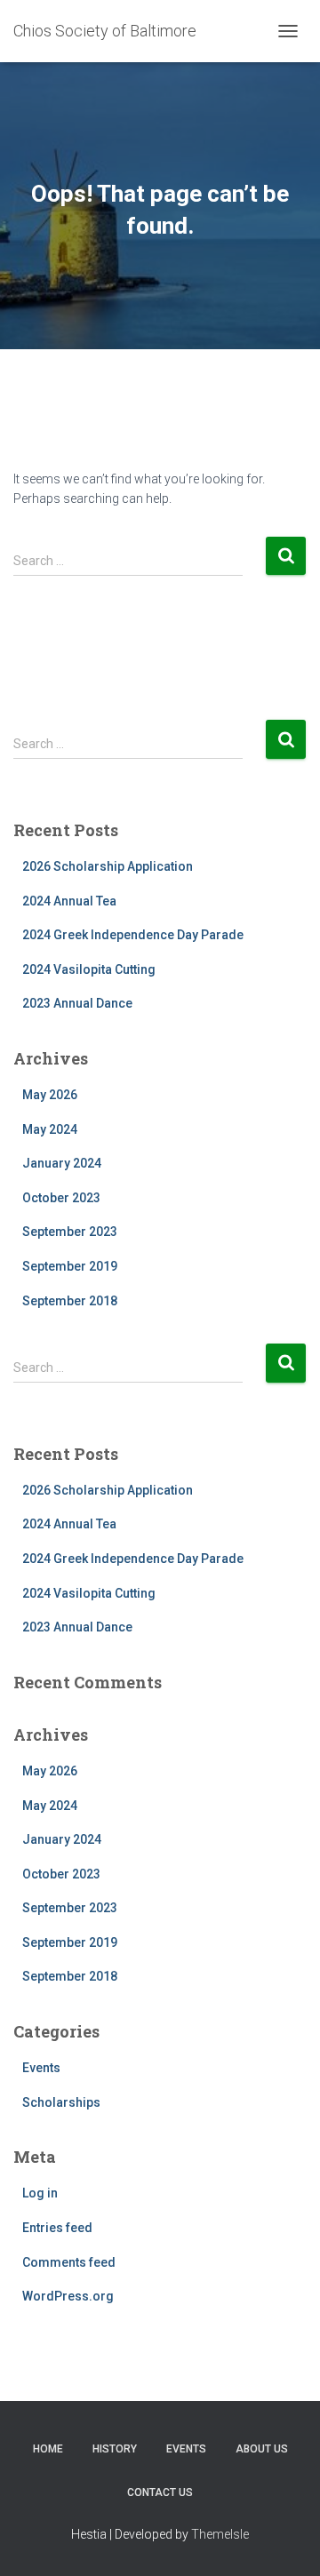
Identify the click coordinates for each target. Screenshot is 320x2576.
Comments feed (69, 2262)
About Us (262, 2449)
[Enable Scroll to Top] (285, 2540)
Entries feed (57, 2228)
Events (41, 2068)
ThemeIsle (220, 2534)
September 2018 (70, 1301)
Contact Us (160, 2492)
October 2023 (61, 1198)
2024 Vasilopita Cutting (89, 969)
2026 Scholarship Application (108, 866)
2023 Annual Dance (77, 1003)
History (115, 2449)
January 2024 (62, 1163)
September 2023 (70, 1232)
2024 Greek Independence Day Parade (133, 935)
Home (48, 2449)
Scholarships (61, 2102)
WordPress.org (68, 2296)
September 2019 (70, 1266)
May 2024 (50, 1129)
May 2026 (50, 1095)
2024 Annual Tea (69, 901)
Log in (40, 2193)
